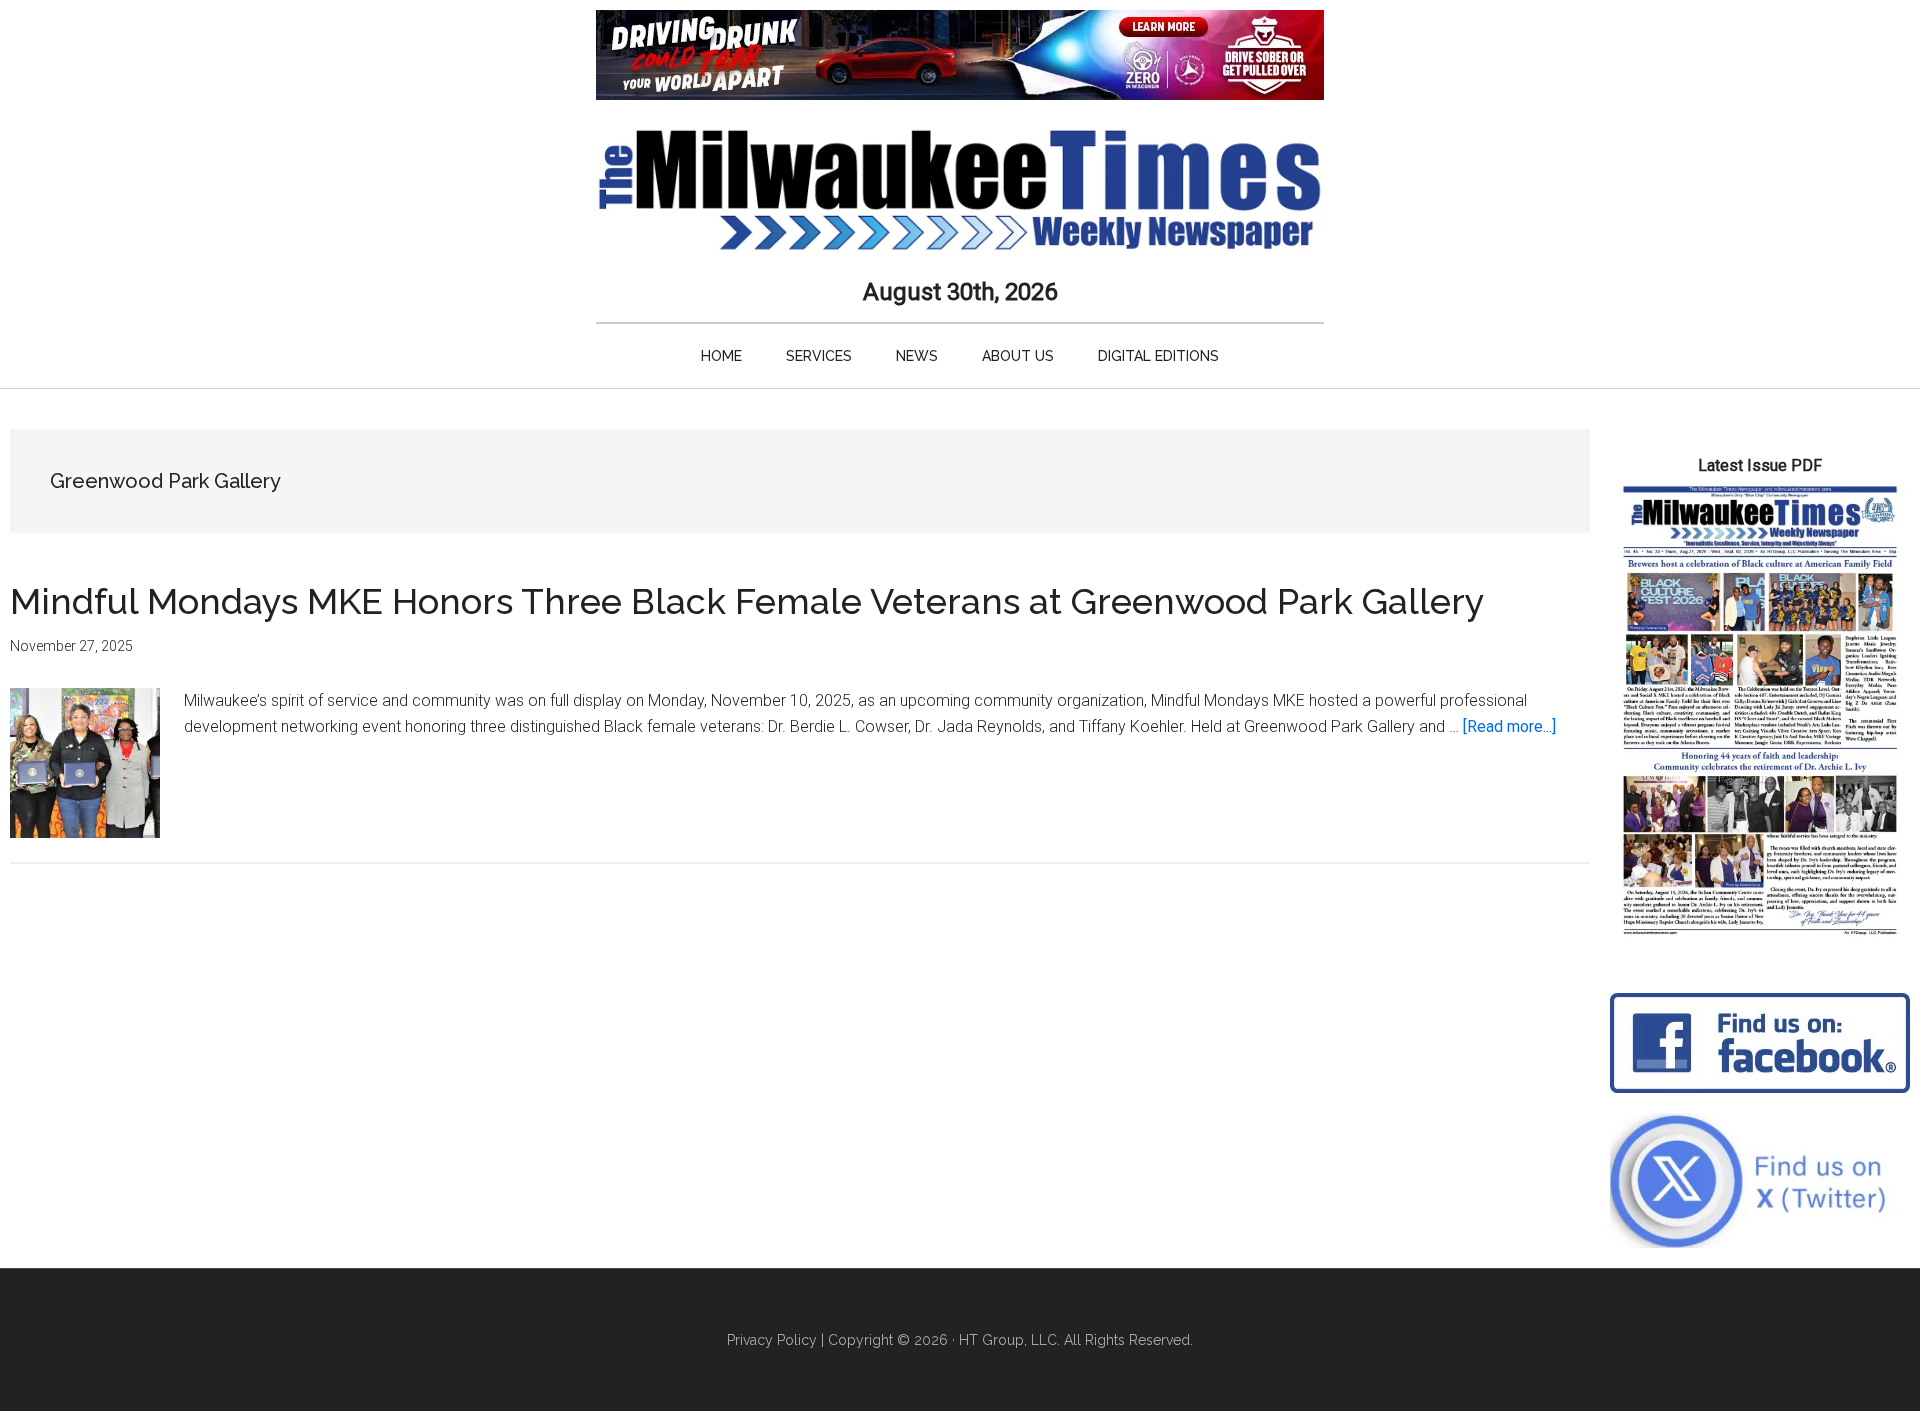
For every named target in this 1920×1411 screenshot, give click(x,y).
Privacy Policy (772, 1340)
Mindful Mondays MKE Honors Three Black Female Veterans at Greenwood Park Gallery (747, 601)
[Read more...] (1509, 726)
